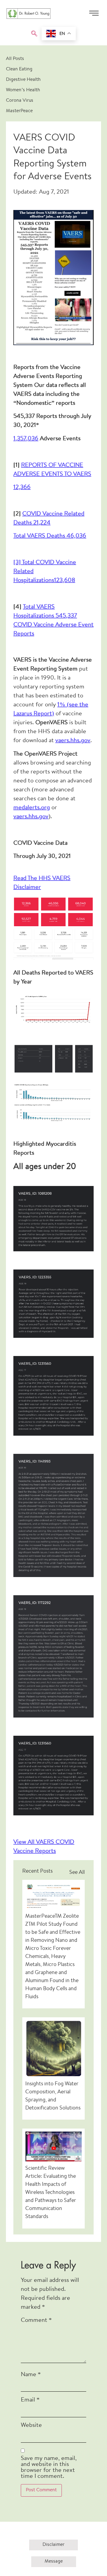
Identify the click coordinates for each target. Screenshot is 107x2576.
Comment (36, 2321)
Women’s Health (23, 90)
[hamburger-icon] (94, 15)
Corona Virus (20, 101)
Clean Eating (19, 69)
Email (30, 2400)
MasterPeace (19, 111)
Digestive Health (23, 80)
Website (31, 2426)
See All (77, 1873)
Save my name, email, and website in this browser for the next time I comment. (49, 2468)
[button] (34, 34)
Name (31, 2375)
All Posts (15, 59)
